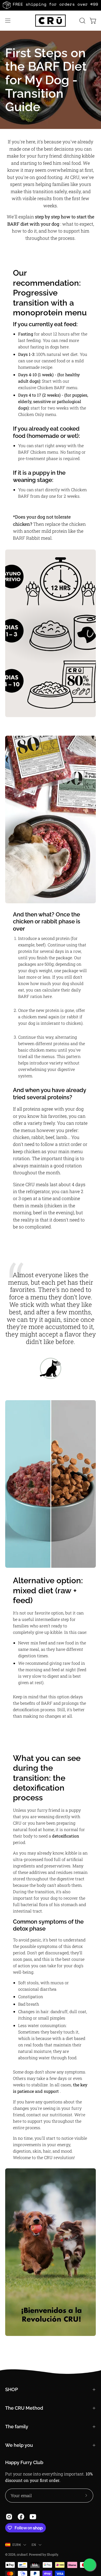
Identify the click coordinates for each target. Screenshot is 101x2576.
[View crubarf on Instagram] (9, 2517)
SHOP (12, 2389)
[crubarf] (51, 21)
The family (17, 2427)
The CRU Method (24, 2408)
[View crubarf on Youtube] (33, 2517)
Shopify (52, 2554)
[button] (82, 21)
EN (34, 2545)
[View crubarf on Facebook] (21, 2517)
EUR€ (17, 2545)
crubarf (22, 2554)
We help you (19, 2445)
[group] (51, 5)
